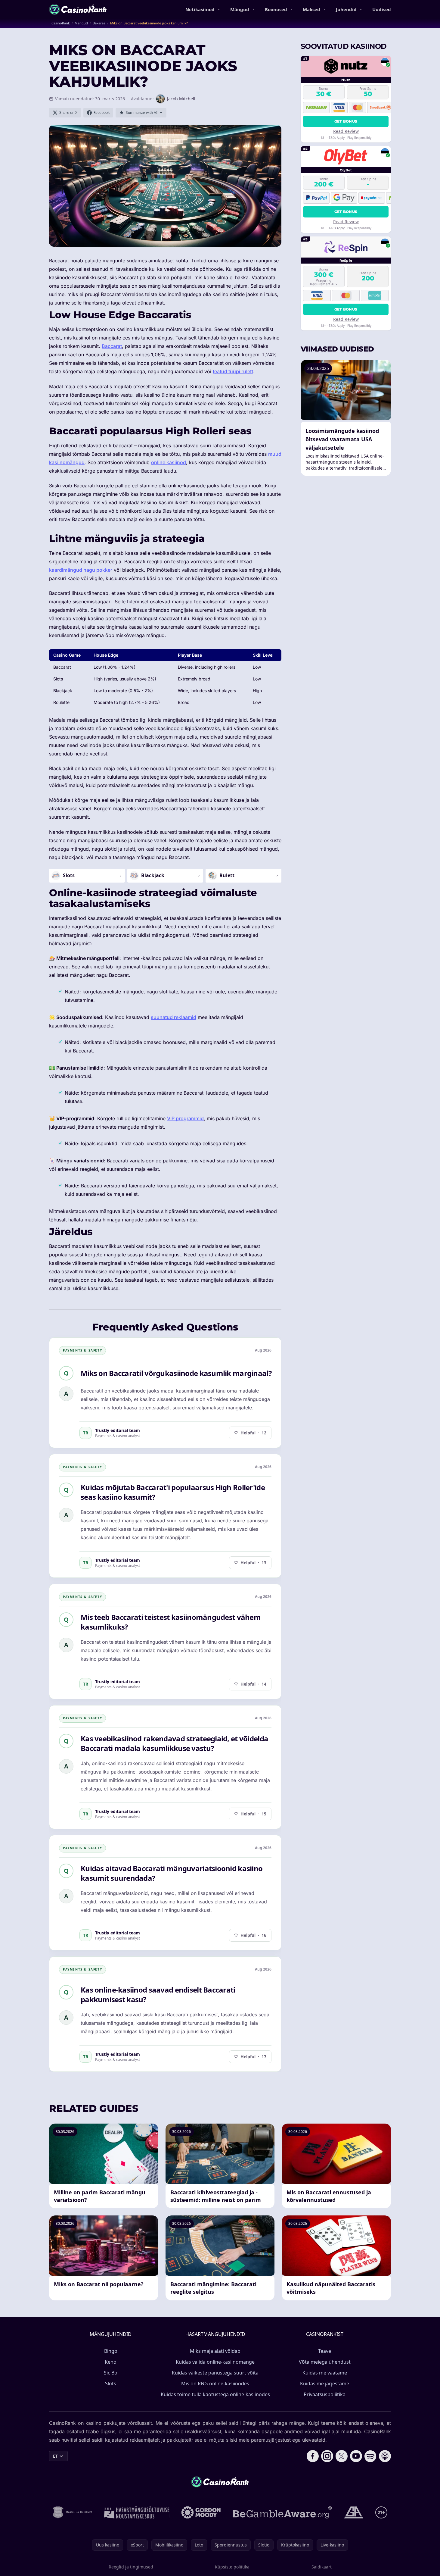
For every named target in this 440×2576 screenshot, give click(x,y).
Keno (111, 2362)
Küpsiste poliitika (232, 2567)
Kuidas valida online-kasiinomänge (215, 2362)
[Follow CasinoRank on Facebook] (313, 2456)
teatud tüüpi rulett (233, 371)
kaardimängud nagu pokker (81, 570)
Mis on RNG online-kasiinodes (215, 2384)
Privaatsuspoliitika (325, 2394)
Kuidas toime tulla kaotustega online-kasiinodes (215, 2394)
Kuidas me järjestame (325, 2384)
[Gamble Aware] (282, 2512)
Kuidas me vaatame (325, 2373)
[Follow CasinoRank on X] (342, 2456)
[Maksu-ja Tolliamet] (72, 2512)
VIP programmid (185, 1118)
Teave (325, 2351)
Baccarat (112, 346)
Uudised (382, 9)
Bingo (111, 2351)
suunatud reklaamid (174, 1017)
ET (55, 2456)
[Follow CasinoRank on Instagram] (327, 2456)
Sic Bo (111, 2373)
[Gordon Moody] (201, 2512)
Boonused (276, 9)
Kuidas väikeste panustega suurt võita (215, 2373)
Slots (111, 2384)
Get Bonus (346, 121)
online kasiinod (169, 462)
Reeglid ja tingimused (131, 2567)
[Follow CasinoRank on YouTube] (356, 2456)
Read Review (346, 131)
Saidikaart (322, 2567)
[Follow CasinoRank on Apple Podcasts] (385, 2456)
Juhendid (346, 9)
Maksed (311, 9)
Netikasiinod (200, 9)
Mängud (240, 9)
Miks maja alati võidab (215, 2351)
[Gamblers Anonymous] (354, 2512)
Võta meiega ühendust (325, 2362)
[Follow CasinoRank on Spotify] (370, 2456)
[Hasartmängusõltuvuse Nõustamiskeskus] (137, 2512)
